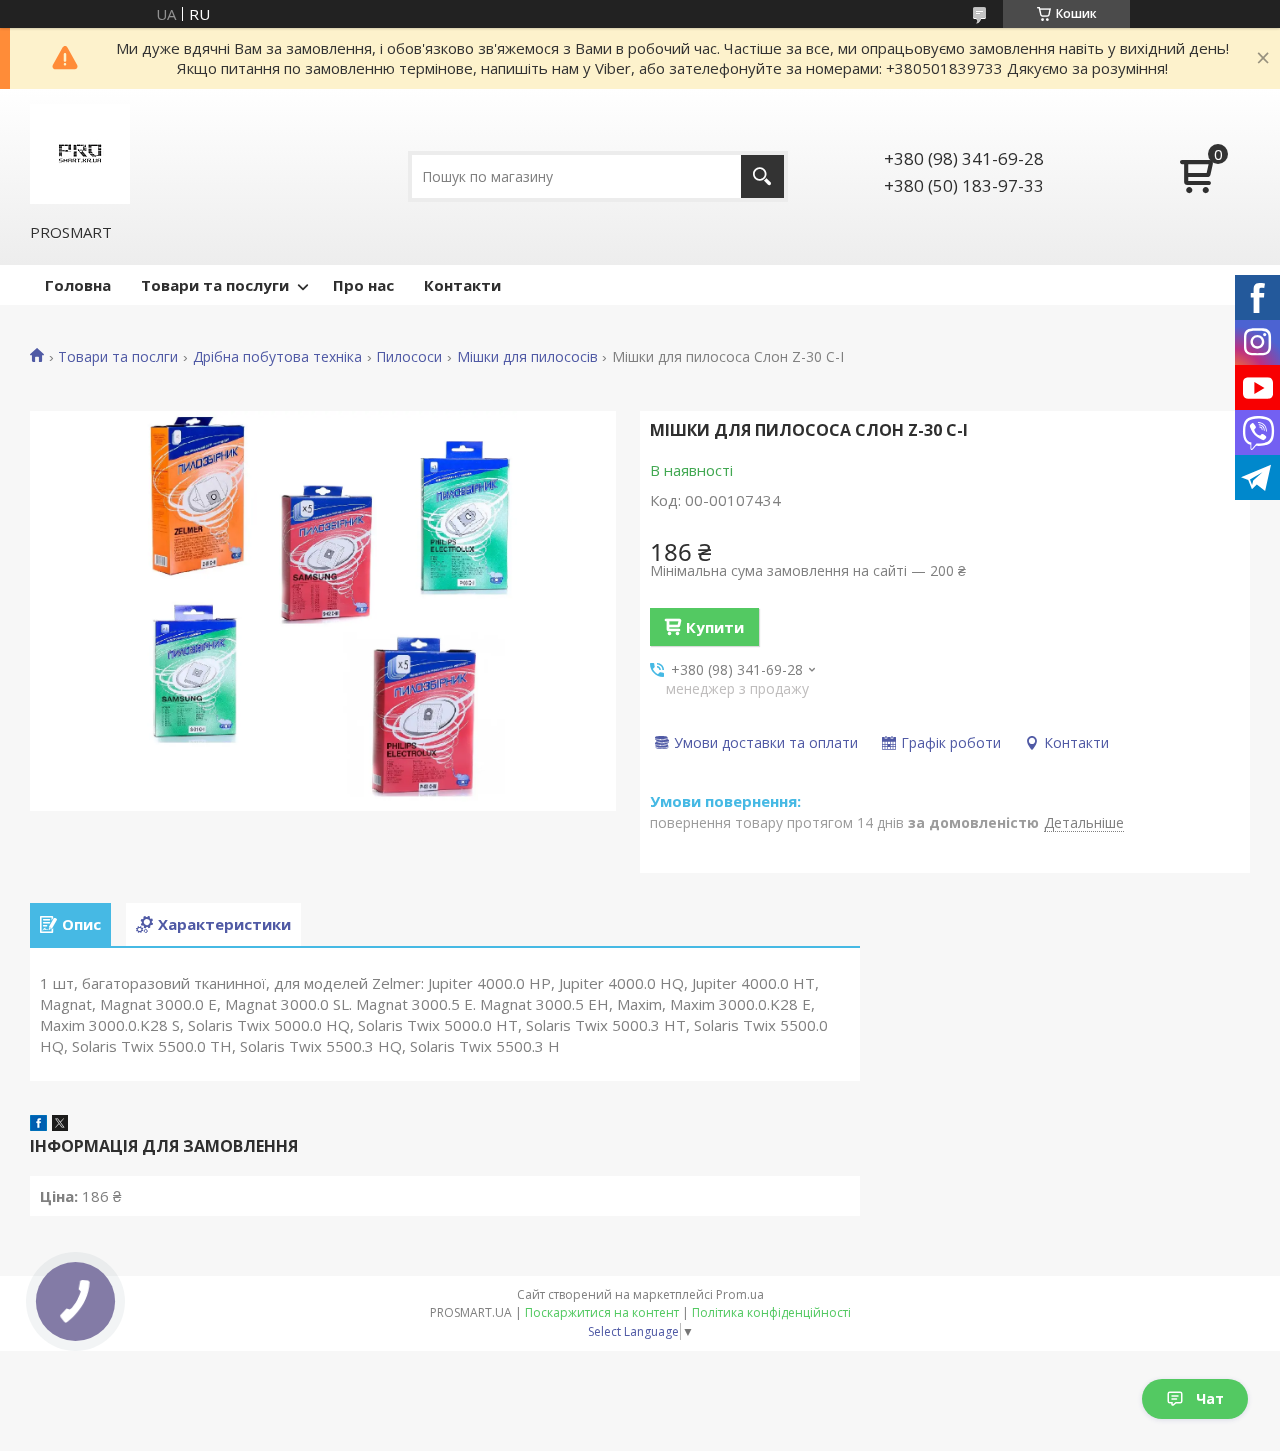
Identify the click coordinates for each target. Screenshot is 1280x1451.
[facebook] (38, 1125)
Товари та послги (118, 357)
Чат (1210, 1398)
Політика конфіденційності (771, 1312)
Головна (78, 285)
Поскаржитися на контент (602, 1312)
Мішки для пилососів (527, 357)
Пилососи (409, 357)
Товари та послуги (215, 285)
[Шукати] (762, 176)
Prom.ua (740, 1294)
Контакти (462, 285)
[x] (60, 1125)
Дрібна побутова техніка (277, 357)
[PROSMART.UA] (80, 154)
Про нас (363, 285)
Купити (715, 627)
